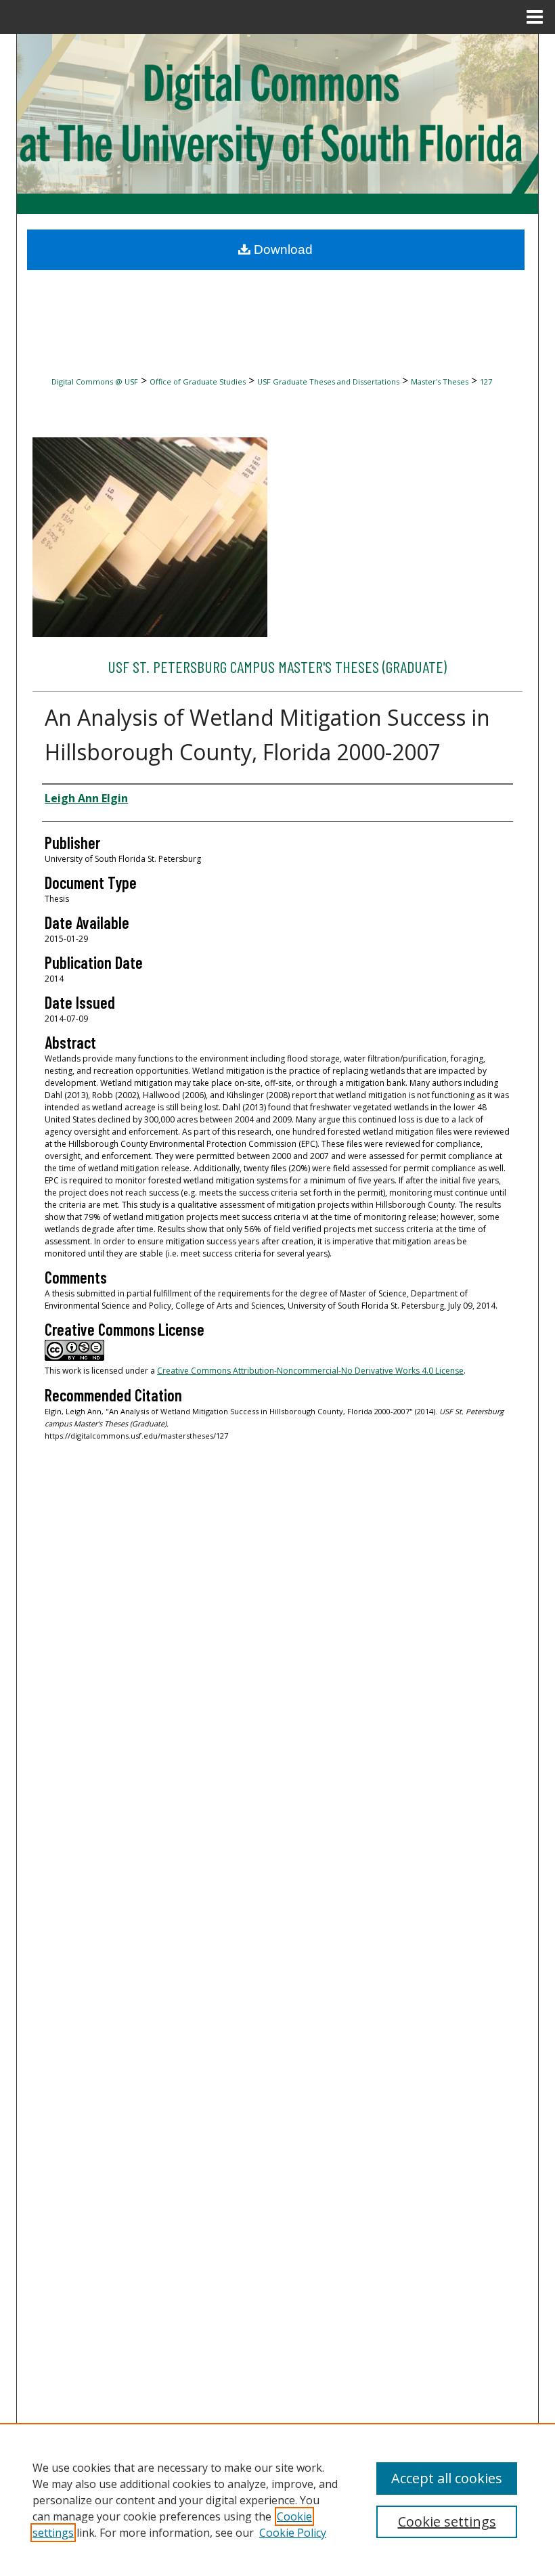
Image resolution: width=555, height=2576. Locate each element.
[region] (277, 2499)
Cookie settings (447, 2522)
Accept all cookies (447, 2478)
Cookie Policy (293, 2533)
